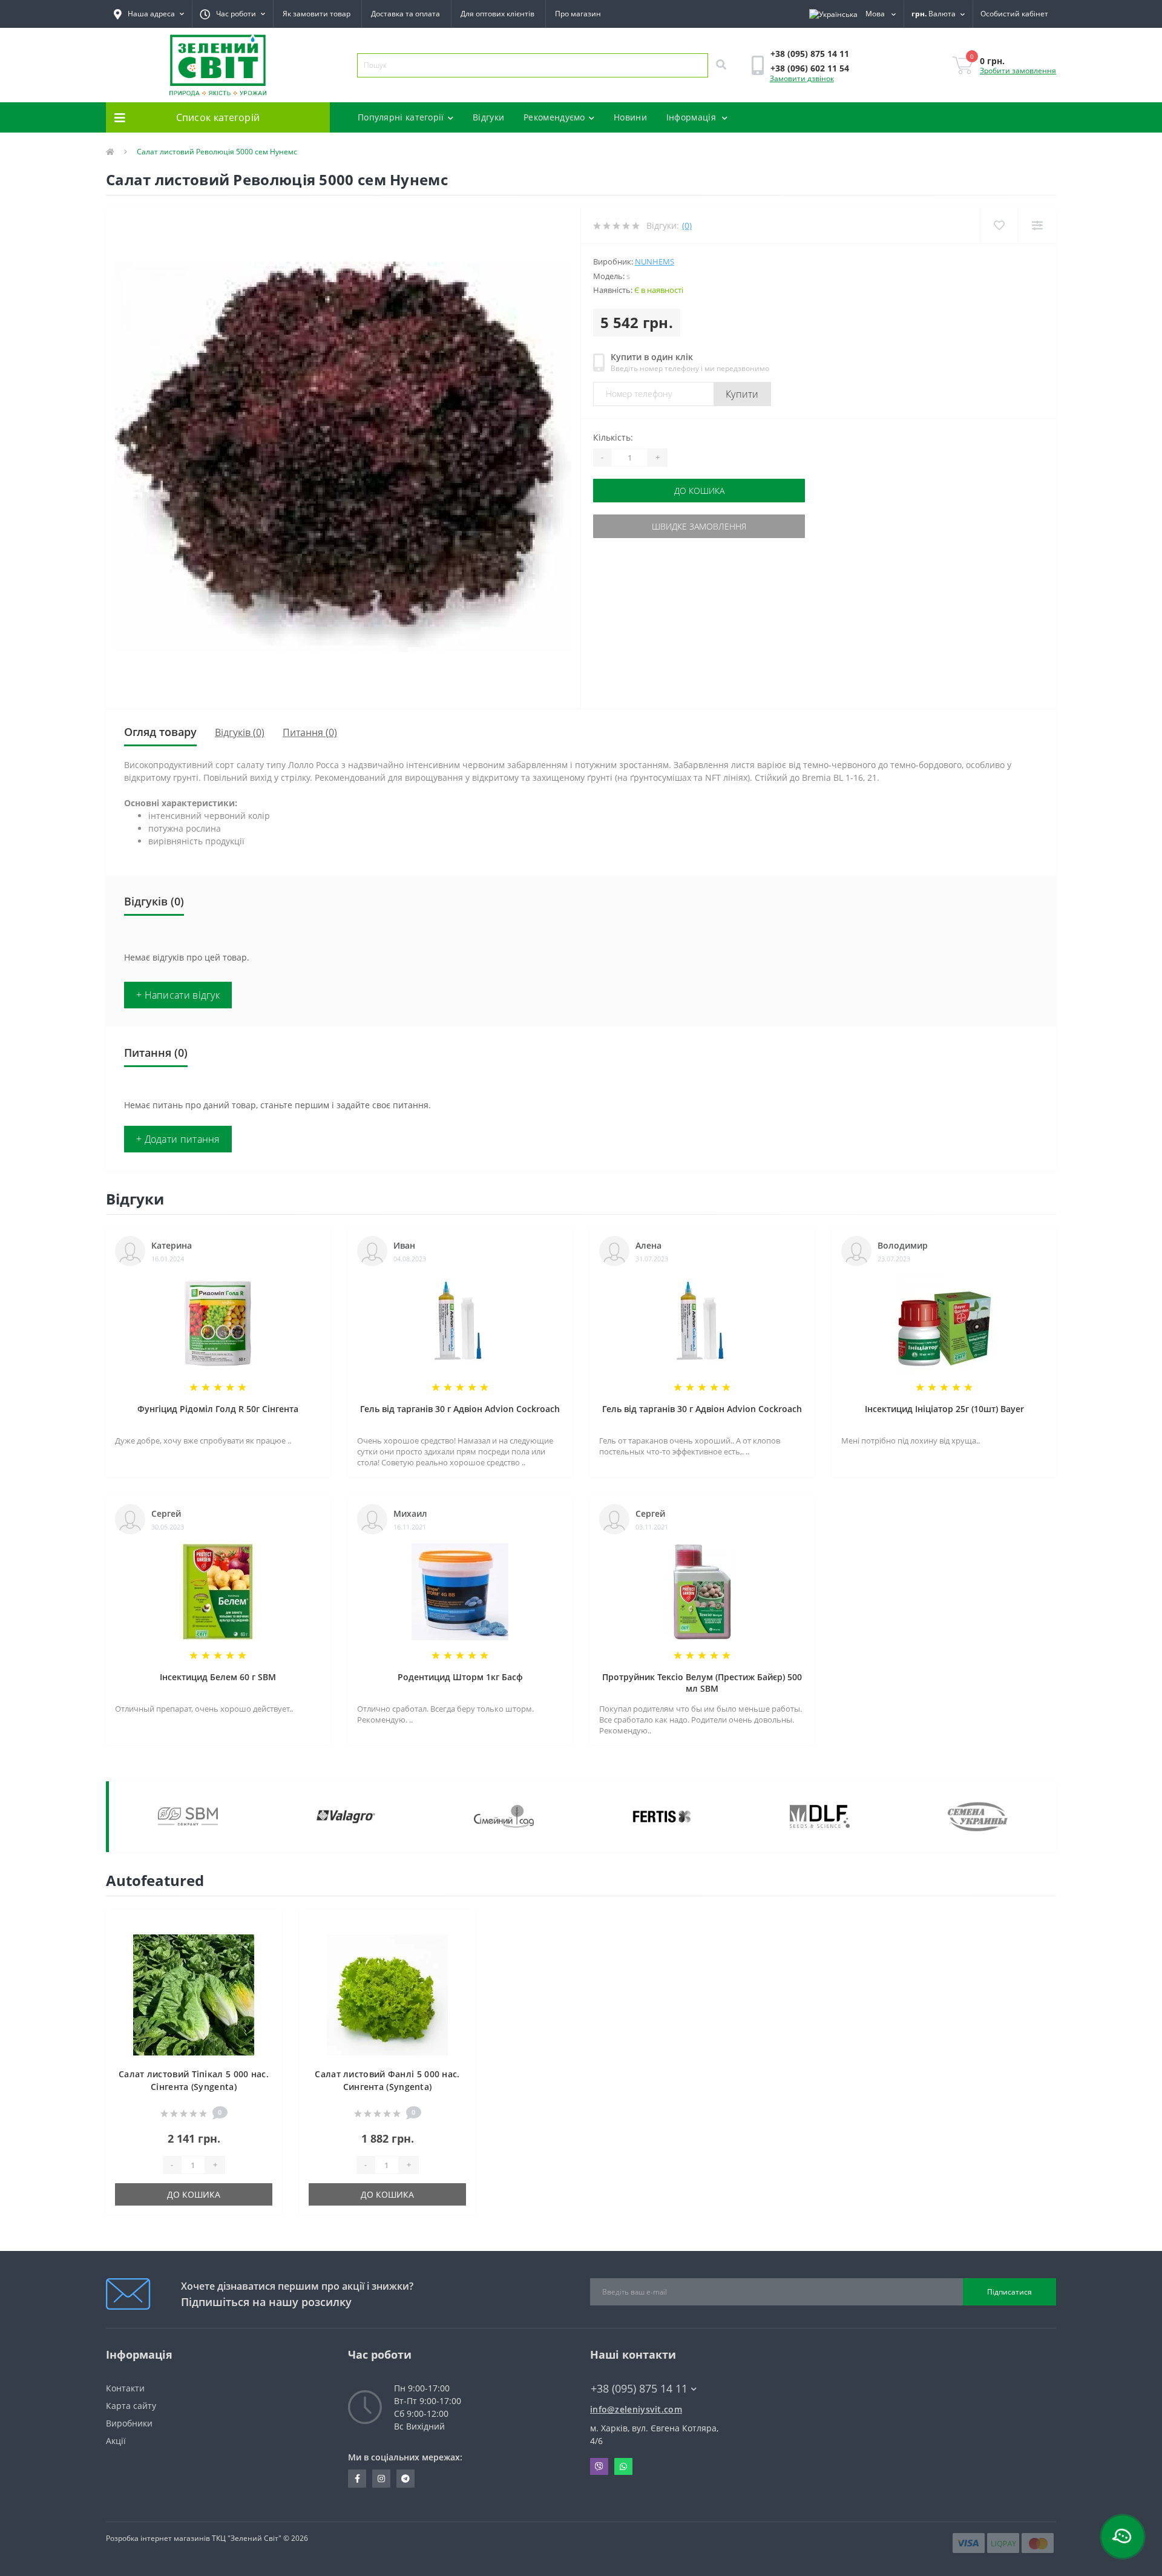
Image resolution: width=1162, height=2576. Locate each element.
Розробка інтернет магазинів (158, 2538)
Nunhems (655, 261)
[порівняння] (263, 1944)
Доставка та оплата (405, 14)
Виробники (129, 2423)
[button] (232, 14)
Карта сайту (131, 2406)
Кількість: (613, 437)
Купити (742, 394)
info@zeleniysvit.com (636, 2409)
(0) (687, 225)
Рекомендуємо (554, 117)
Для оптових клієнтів (497, 14)
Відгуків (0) (240, 732)
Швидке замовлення (699, 526)
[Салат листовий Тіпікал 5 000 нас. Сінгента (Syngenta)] (194, 1994)
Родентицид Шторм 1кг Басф (460, 1677)
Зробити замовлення (1018, 71)
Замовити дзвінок (802, 78)
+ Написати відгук (178, 995)
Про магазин (578, 14)
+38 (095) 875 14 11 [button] (639, 2389)
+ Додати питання (178, 1139)
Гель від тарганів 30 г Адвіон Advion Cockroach (460, 1409)
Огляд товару (160, 732)
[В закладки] (263, 1925)
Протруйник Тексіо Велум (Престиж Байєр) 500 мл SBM (702, 1683)
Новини (630, 117)
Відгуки (488, 117)
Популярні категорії (401, 117)
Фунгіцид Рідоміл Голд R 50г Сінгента (218, 1409)
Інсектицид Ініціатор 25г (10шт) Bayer (944, 1409)
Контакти (125, 2388)
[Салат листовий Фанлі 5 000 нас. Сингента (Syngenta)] (387, 1994)
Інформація (692, 117)
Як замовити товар (317, 14)
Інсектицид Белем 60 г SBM (218, 1677)
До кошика (699, 491)
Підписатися (1009, 2292)
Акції (116, 2441)
